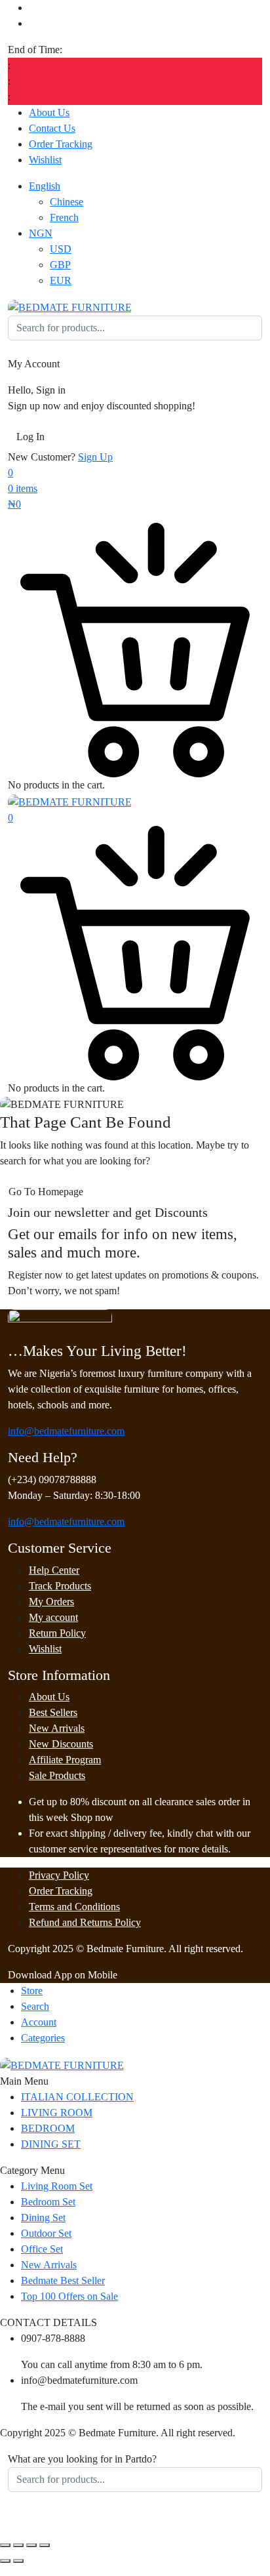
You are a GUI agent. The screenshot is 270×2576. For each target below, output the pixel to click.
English (45, 186)
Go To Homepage (46, 1192)
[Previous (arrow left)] (5, 2561)
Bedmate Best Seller (63, 2280)
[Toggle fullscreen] (18, 2545)
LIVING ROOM (57, 2113)
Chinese (67, 202)
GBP (60, 265)
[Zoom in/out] (5, 2545)
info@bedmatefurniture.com (66, 1431)
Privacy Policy (59, 1875)
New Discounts (61, 1744)
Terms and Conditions (74, 1907)
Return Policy (57, 1633)
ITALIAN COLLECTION (77, 2097)
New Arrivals (57, 1728)
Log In (30, 437)
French (64, 217)
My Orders (51, 1602)
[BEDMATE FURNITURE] (70, 307)
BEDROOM (48, 2128)
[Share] (31, 2545)
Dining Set (43, 2218)
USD (61, 249)
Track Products (60, 1586)
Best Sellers (53, 1712)
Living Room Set (57, 2186)
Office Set (42, 2249)
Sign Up (95, 457)
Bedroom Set (48, 2202)
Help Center (54, 1570)
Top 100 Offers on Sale (69, 2296)
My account (53, 1617)
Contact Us (52, 128)
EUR (61, 280)
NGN (41, 233)
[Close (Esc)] (45, 2545)
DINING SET (51, 2144)
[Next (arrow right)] (18, 2561)
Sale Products (57, 1775)
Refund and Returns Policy (85, 1922)
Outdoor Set (46, 2233)
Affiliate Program (65, 1760)
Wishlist (45, 160)
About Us (49, 112)
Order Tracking (61, 144)
